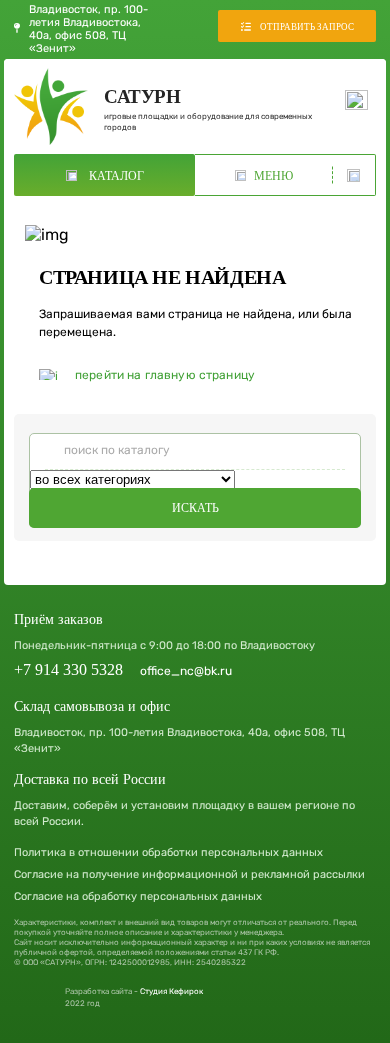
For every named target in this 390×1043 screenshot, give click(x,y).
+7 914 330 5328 (68, 669)
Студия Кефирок (171, 991)
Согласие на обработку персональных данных (138, 896)
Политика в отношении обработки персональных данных (168, 852)
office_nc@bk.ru (186, 671)
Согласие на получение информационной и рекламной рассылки (189, 874)
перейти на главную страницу (165, 375)
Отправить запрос (307, 27)
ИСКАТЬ (195, 508)
